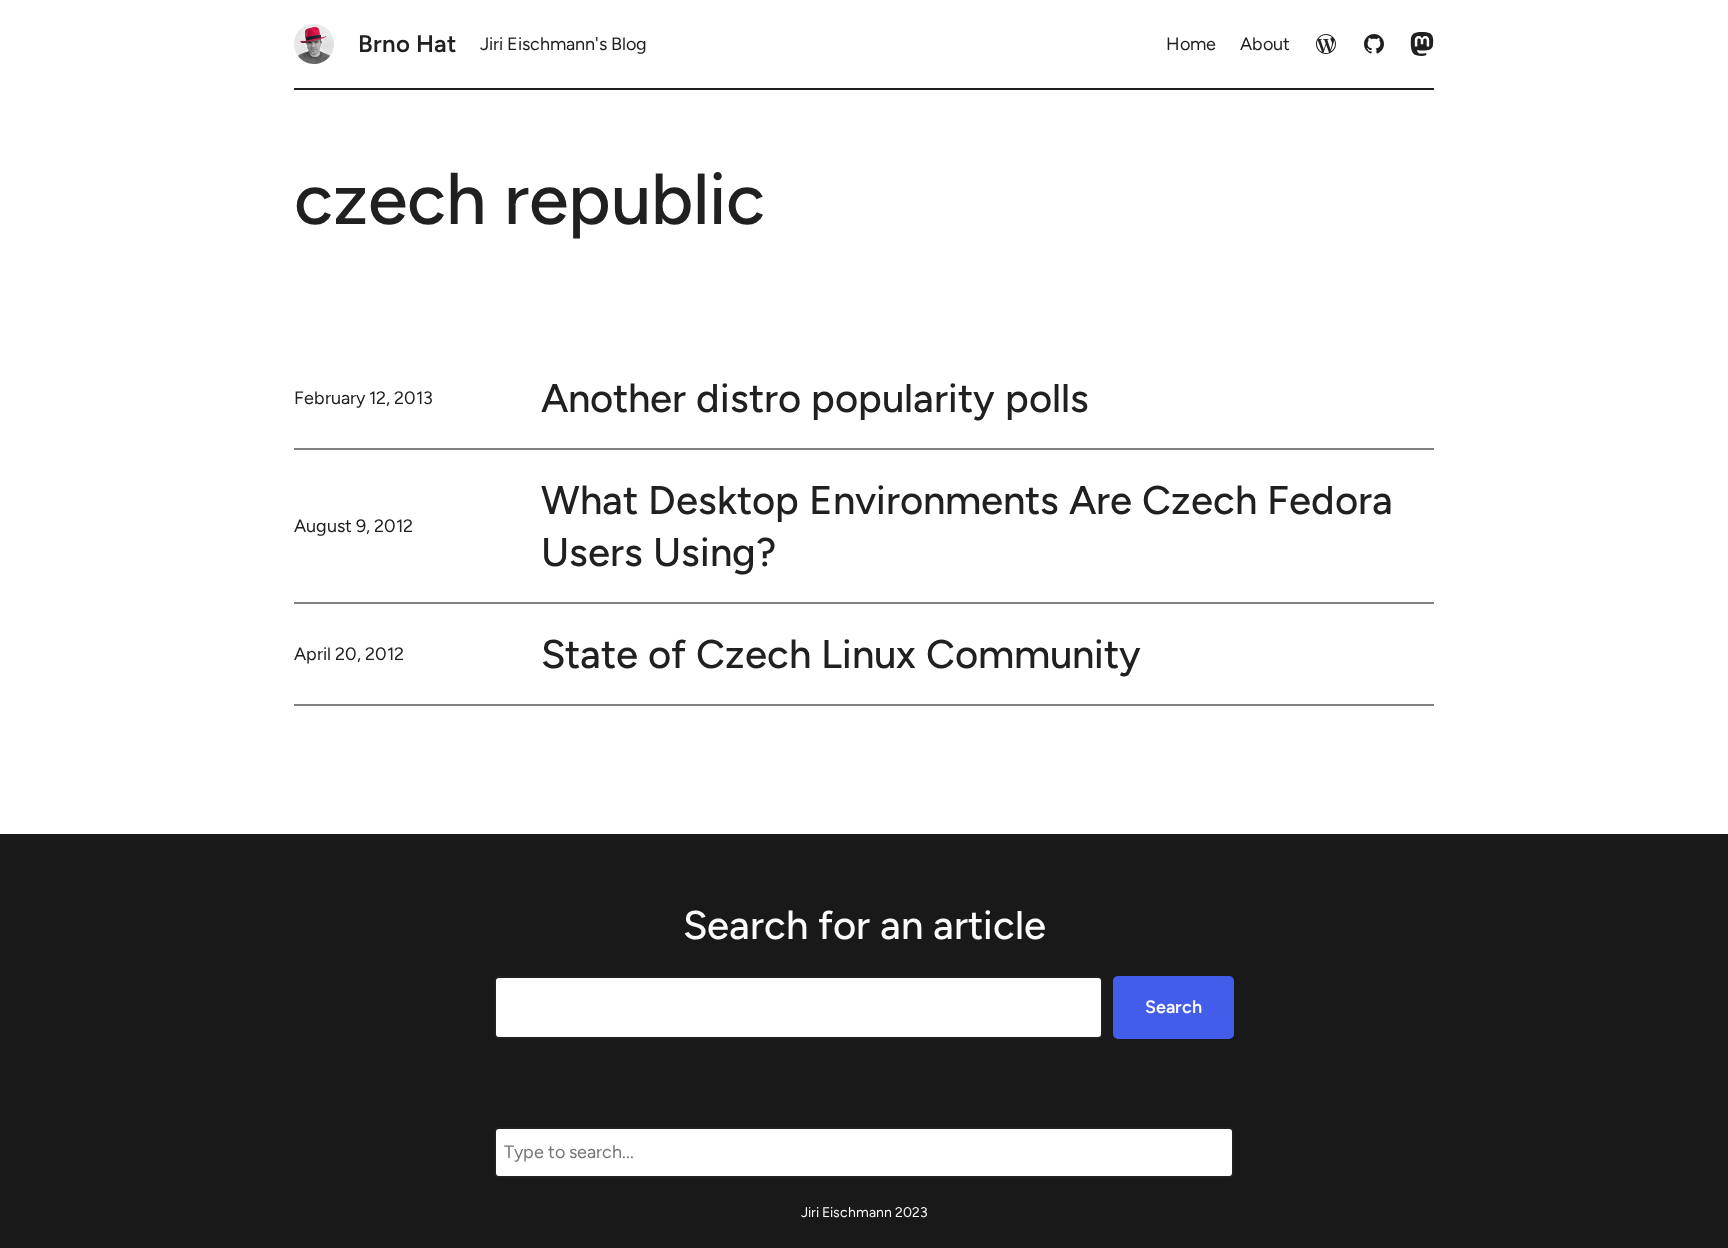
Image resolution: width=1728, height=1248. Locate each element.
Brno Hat (407, 43)
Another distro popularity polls (815, 398)
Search (1173, 1007)
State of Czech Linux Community (841, 654)
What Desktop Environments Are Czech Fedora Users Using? (967, 526)
